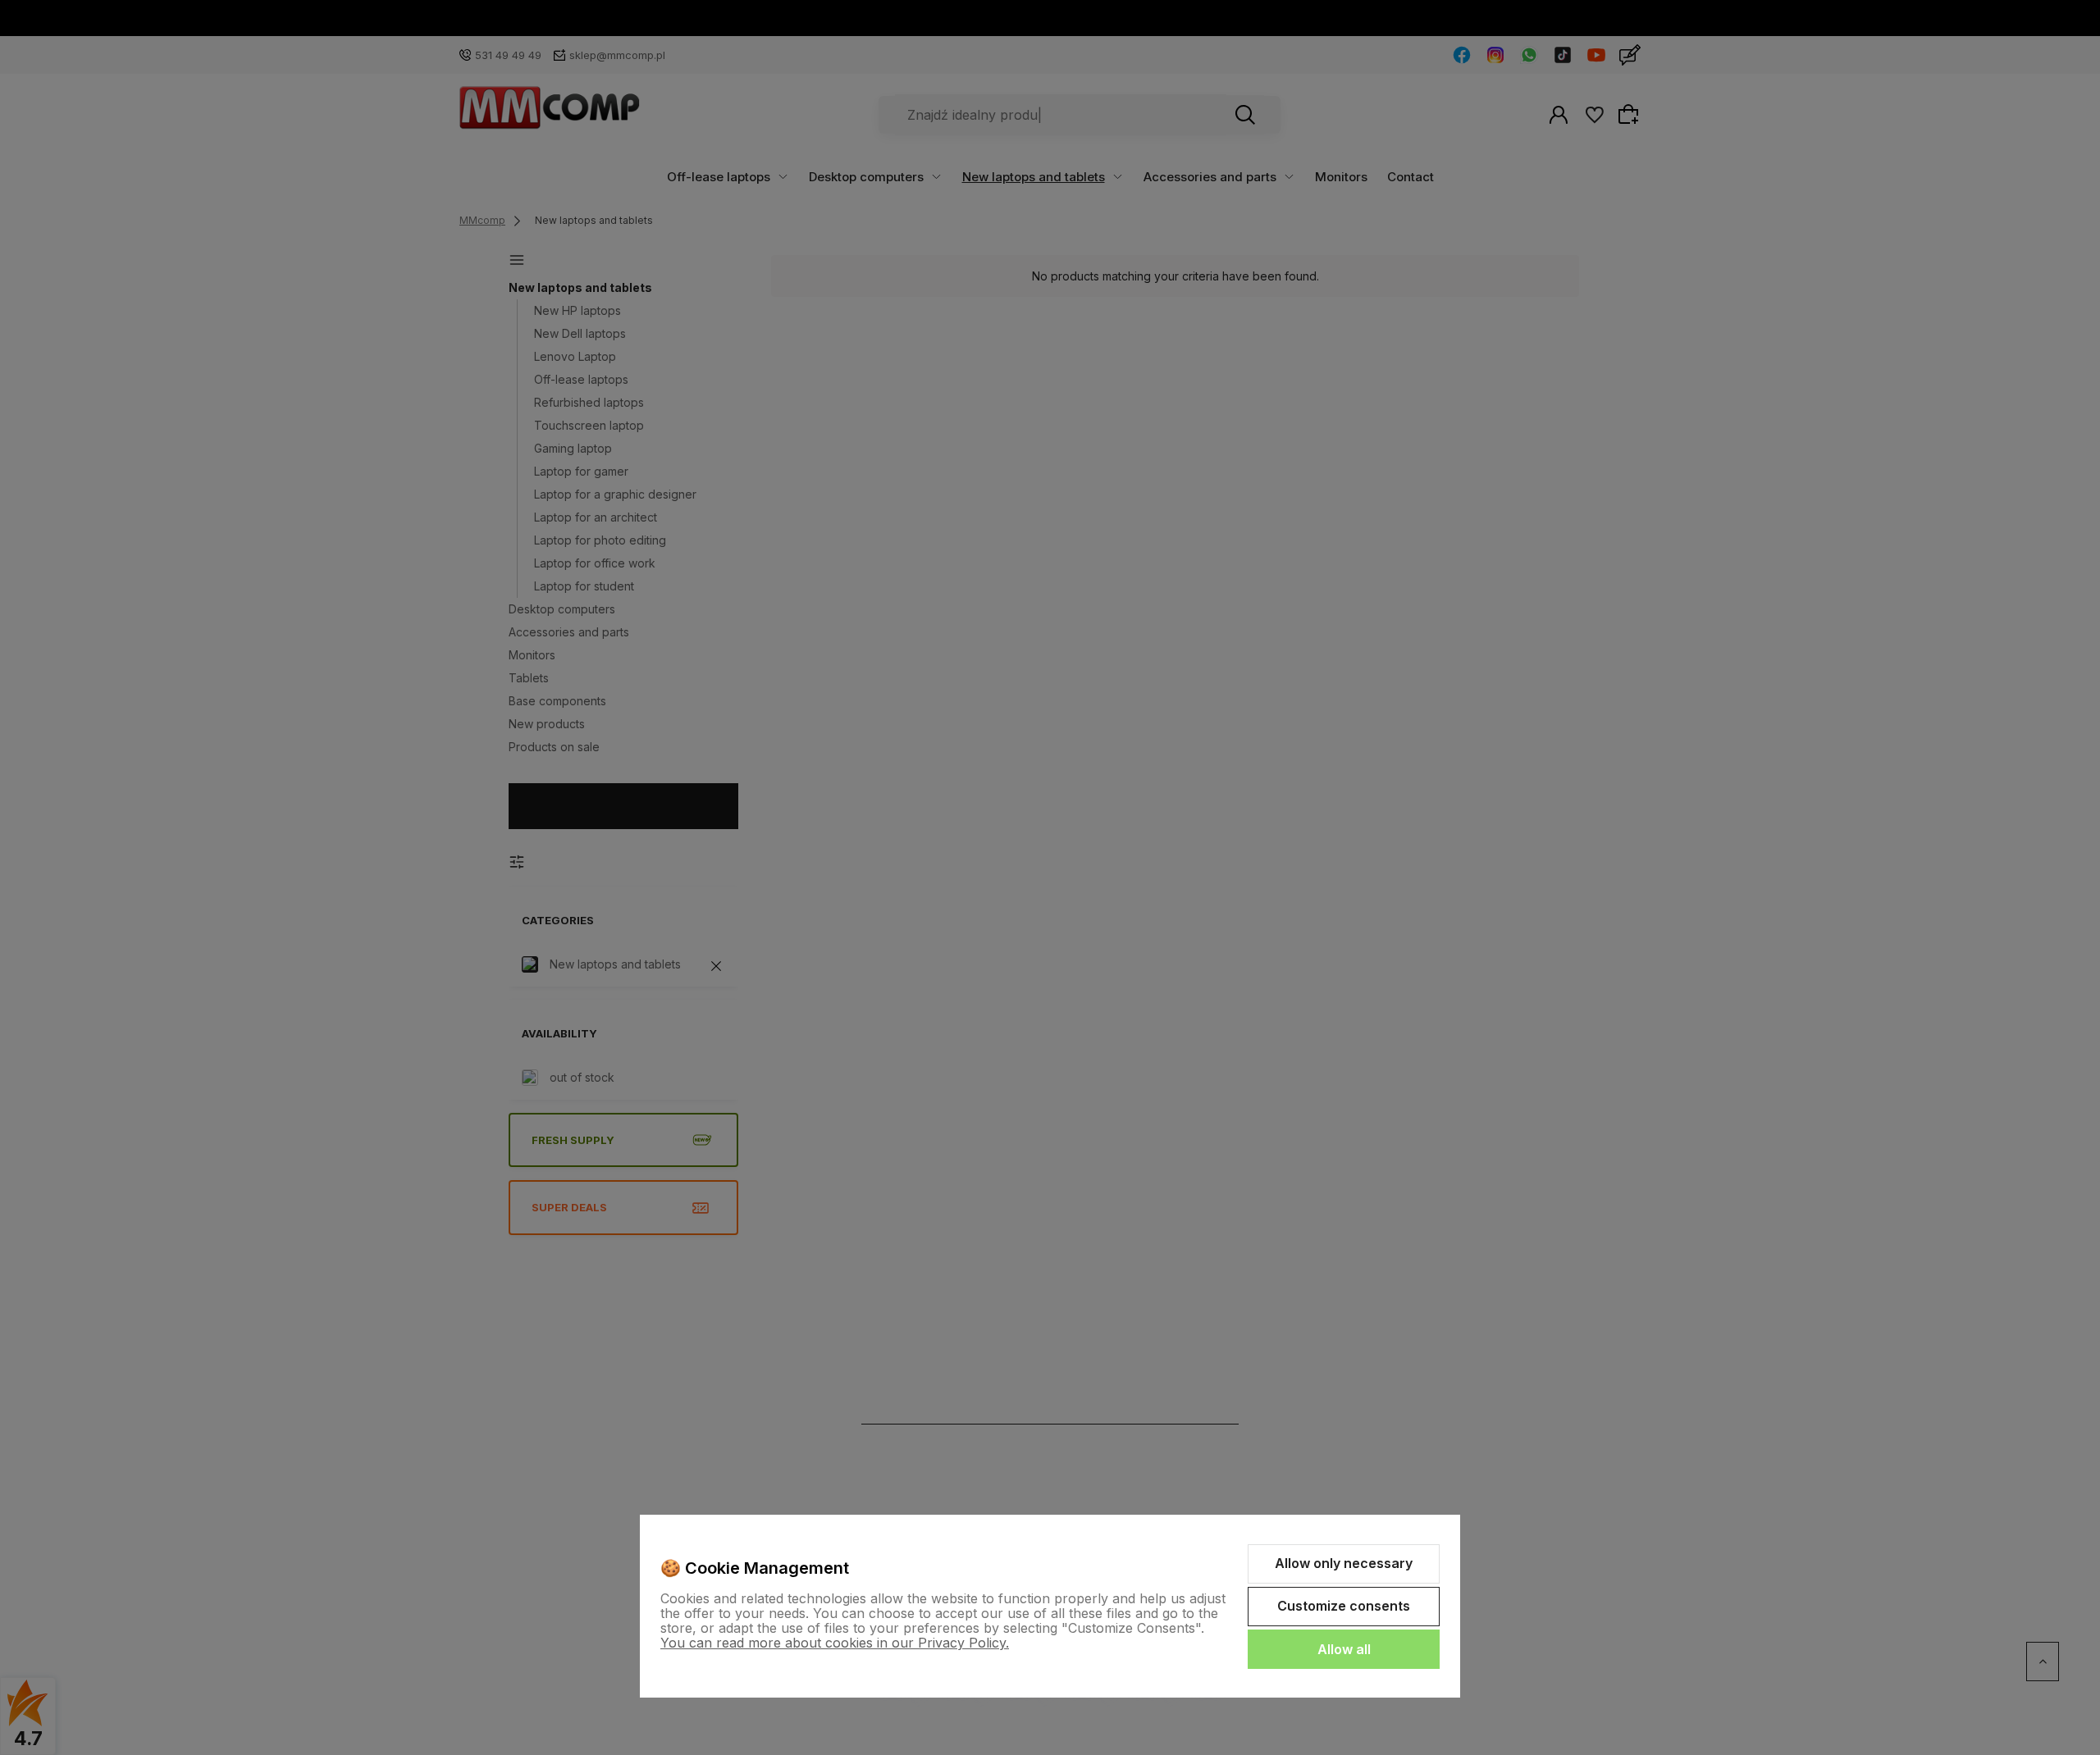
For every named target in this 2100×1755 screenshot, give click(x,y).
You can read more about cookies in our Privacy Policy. (835, 1643)
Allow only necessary (1344, 1563)
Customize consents (1344, 1606)
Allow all (1344, 1649)
